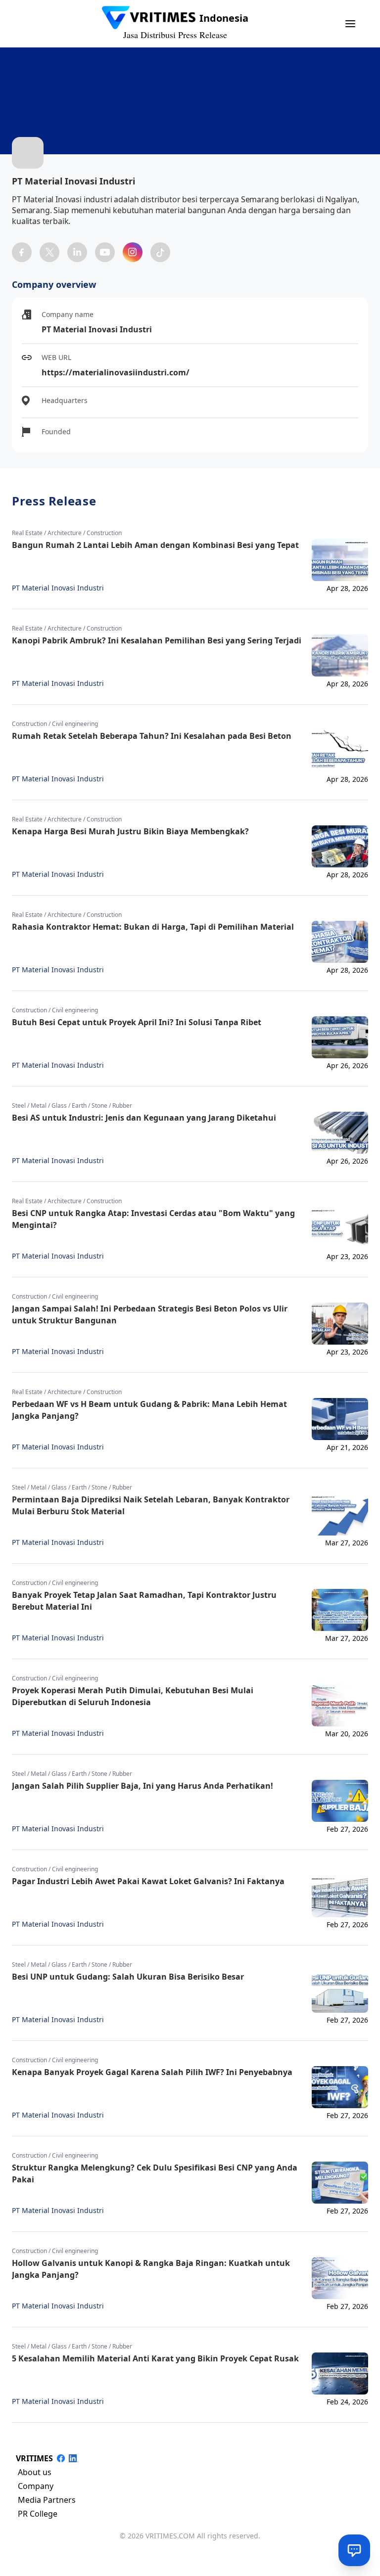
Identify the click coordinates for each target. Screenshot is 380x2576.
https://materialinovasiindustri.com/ (116, 372)
